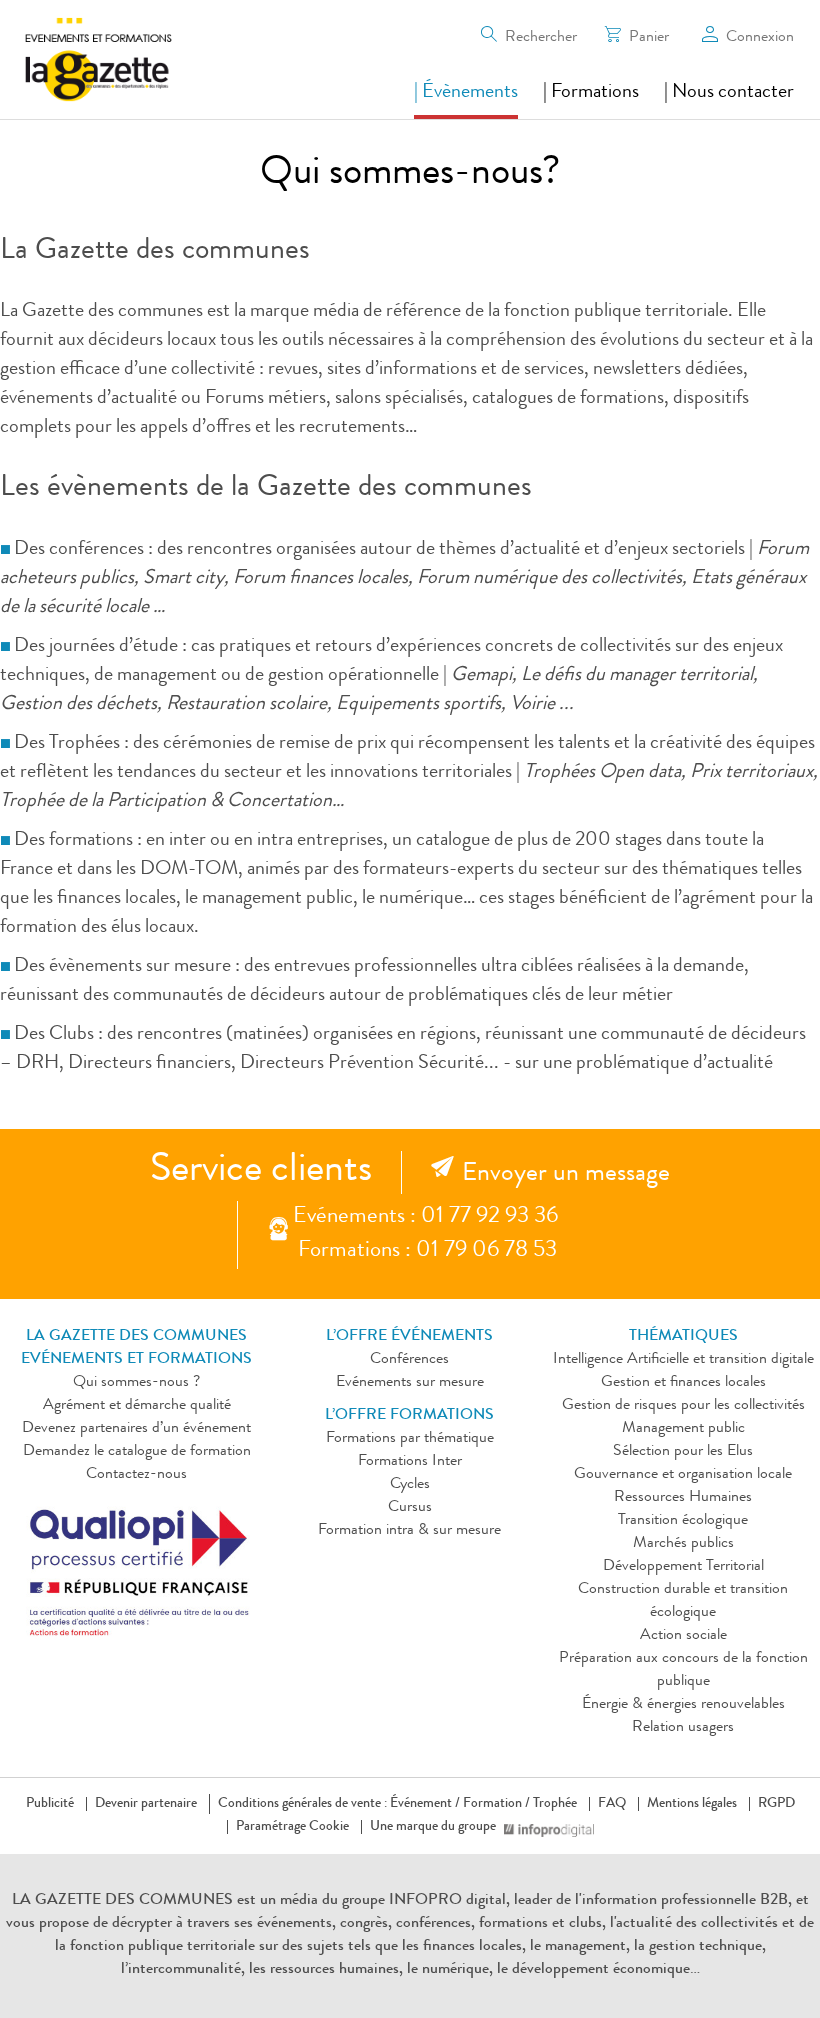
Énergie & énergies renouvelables (683, 1705)
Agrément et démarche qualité (137, 1406)
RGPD (776, 1804)
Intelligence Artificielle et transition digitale (683, 1360)
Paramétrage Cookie (292, 1827)
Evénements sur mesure (410, 1383)
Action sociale (683, 1636)
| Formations (591, 93)
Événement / (425, 1804)
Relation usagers (683, 1728)
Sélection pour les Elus (683, 1452)
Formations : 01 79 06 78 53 (427, 1251)
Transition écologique (683, 1521)
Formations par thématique (410, 1439)
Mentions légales (692, 1804)
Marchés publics (683, 1544)
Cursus (410, 1508)
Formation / (496, 1804)
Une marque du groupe (433, 1827)
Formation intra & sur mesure (409, 1531)
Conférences (409, 1360)
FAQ (612, 1804)
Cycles (410, 1485)
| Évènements (466, 93)
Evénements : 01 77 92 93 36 (425, 1217)
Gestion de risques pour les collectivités (683, 1406)
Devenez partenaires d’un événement (136, 1429)
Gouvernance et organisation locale (683, 1475)
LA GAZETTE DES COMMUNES (122, 1901)
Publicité (50, 1804)
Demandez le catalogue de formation (137, 1452)
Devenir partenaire (146, 1804)
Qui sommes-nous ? (136, 1383)
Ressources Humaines (683, 1498)
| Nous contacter (729, 93)
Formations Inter (410, 1462)
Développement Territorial (683, 1567)
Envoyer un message (566, 1175)
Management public (683, 1429)
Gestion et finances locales (683, 1383)
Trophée (555, 1804)
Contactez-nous (136, 1475)
